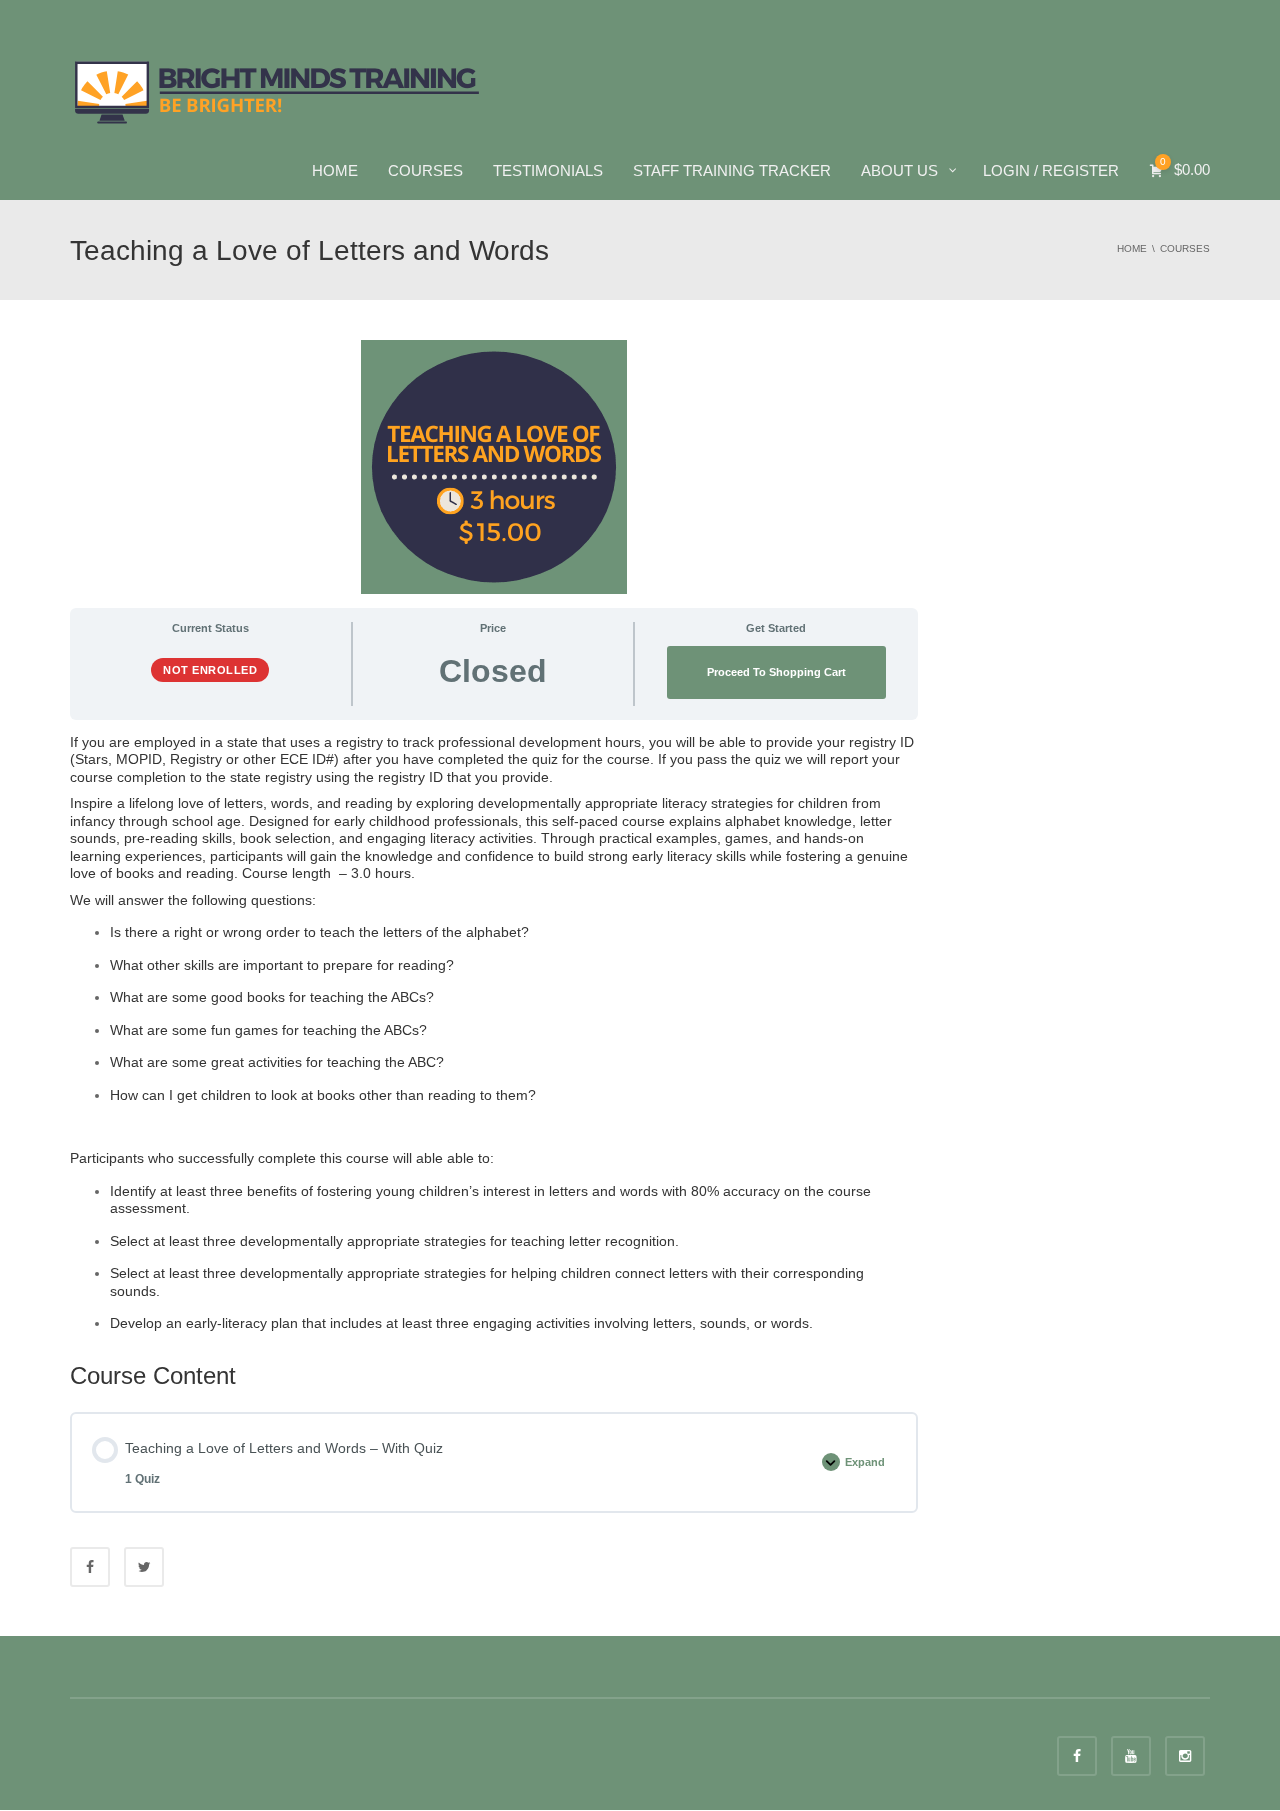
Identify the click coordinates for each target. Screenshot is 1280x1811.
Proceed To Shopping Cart (776, 672)
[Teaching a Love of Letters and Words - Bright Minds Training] (277, 90)
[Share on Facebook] (90, 1567)
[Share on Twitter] (144, 1567)
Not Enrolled (210, 670)
